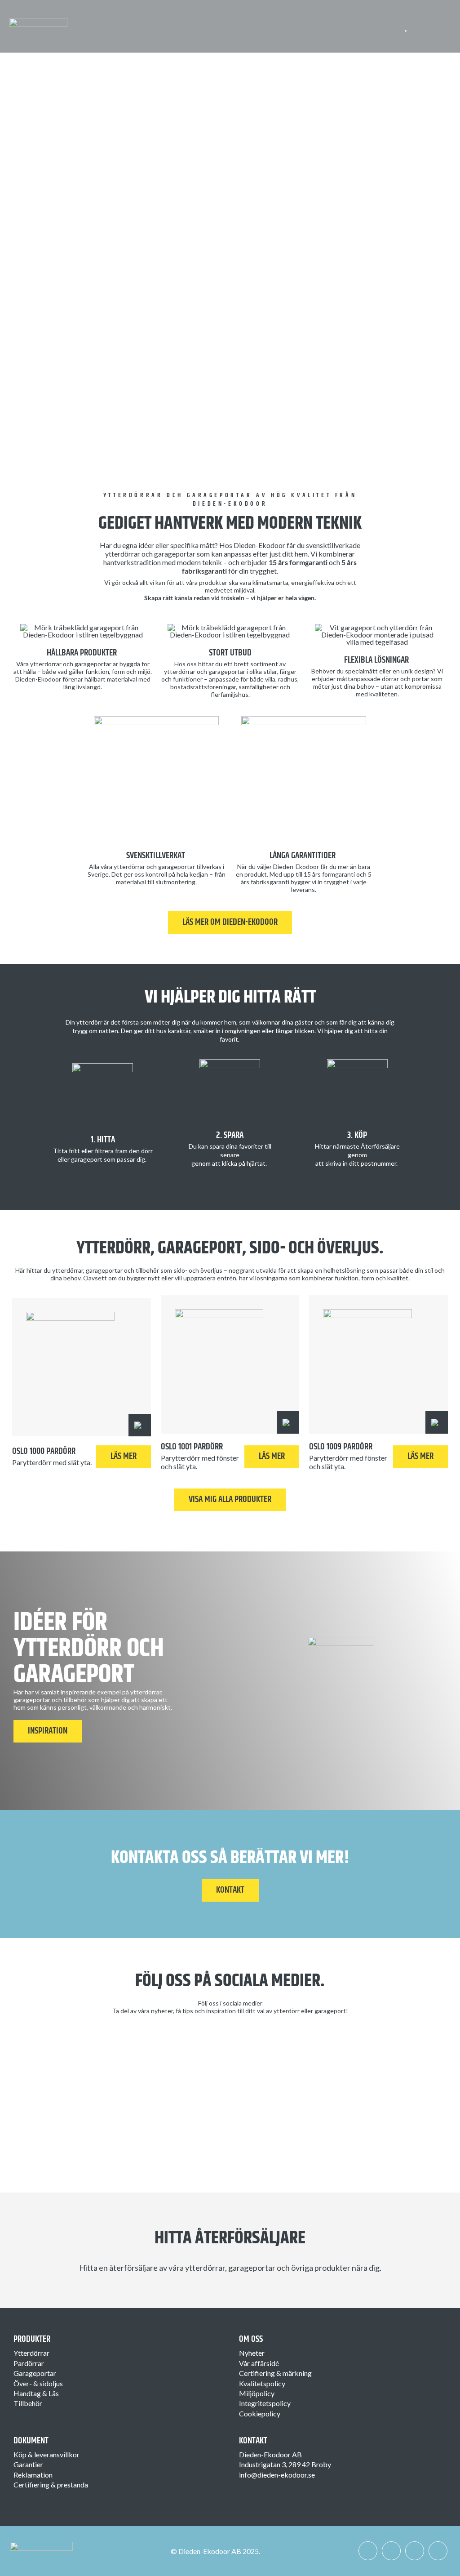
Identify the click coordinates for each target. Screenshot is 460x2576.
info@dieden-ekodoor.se (277, 2475)
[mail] (438, 2551)
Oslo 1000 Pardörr (44, 1451)
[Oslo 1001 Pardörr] (230, 1365)
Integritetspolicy (265, 2403)
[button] (140, 1425)
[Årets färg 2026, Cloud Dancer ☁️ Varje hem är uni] (64, 2077)
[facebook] (368, 2551)
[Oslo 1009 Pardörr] (378, 1365)
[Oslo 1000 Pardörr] (82, 1367)
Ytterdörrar (31, 2353)
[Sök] (422, 27)
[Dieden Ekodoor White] (38, 21)
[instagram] (391, 2551)
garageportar (227, 671)
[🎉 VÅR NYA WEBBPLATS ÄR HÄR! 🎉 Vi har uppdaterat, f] (285, 2094)
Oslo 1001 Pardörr (192, 1447)
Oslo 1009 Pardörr (341, 1447)
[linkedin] (415, 2551)
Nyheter (252, 2353)
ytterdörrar (180, 671)
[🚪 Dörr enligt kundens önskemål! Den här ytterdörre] (396, 2064)
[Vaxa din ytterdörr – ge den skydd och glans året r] (175, 2064)
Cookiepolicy (260, 2413)
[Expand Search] (428, 27)
